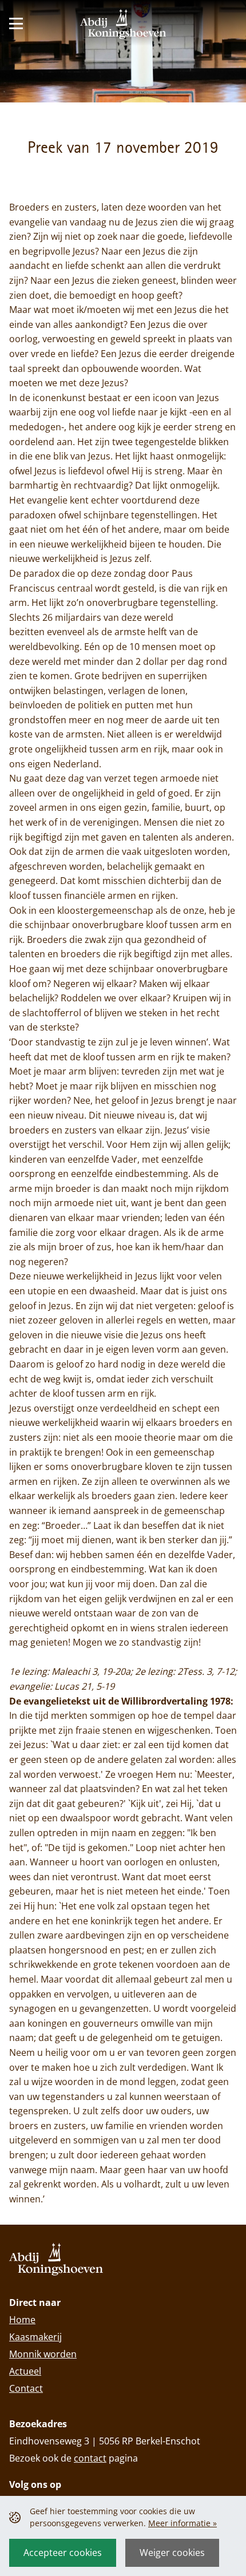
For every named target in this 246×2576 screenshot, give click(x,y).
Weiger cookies (172, 2553)
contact (90, 2458)
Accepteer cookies (63, 2553)
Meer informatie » (182, 2523)
